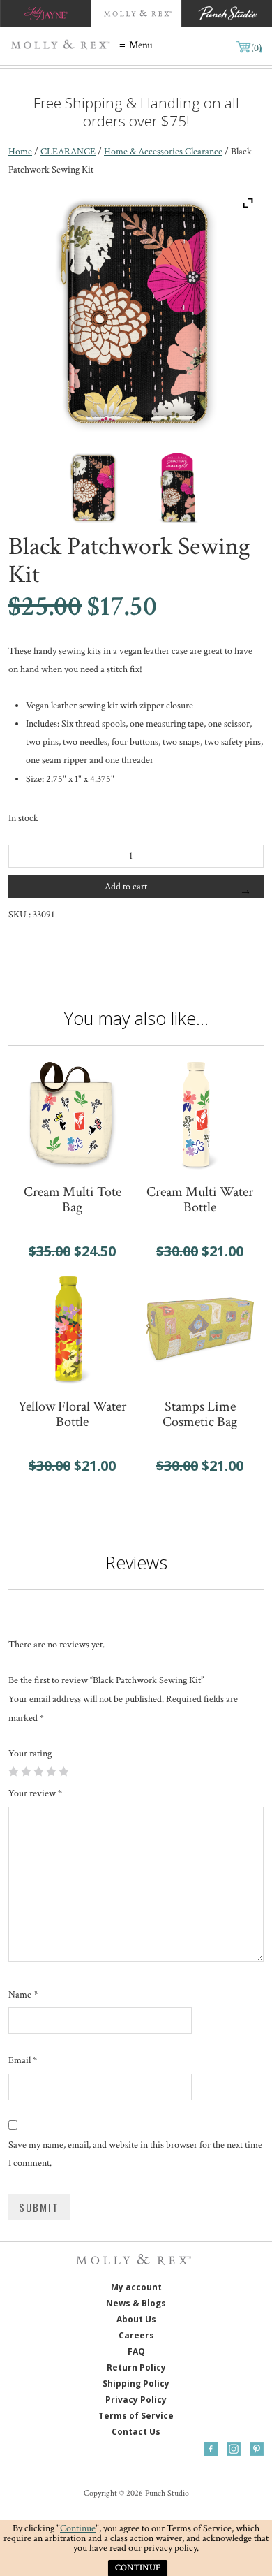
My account (136, 2287)
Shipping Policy (136, 2384)
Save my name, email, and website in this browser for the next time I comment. (135, 2154)
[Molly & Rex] (63, 46)
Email (23, 2060)
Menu (141, 45)
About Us (136, 2319)
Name (23, 1995)
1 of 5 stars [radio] (13, 1771)
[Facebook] (211, 2449)
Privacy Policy (136, 2400)
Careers (136, 2335)
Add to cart (126, 887)
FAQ (136, 2351)
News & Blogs (136, 2303)
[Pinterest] (257, 2449)
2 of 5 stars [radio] (26, 1771)
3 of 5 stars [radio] (38, 1771)
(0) (256, 48)
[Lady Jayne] (45, 13)
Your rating (30, 1754)
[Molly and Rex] (136, 13)
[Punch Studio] (227, 13)
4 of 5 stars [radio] (51, 1771)
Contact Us (136, 2432)
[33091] (93, 488)
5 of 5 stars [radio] (63, 1771)
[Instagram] (234, 2449)
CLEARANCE (68, 152)
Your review (35, 1793)
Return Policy (136, 2367)
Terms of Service (136, 2416)
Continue (78, 2528)
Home (20, 152)
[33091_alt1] (179, 488)
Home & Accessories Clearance (163, 152)
